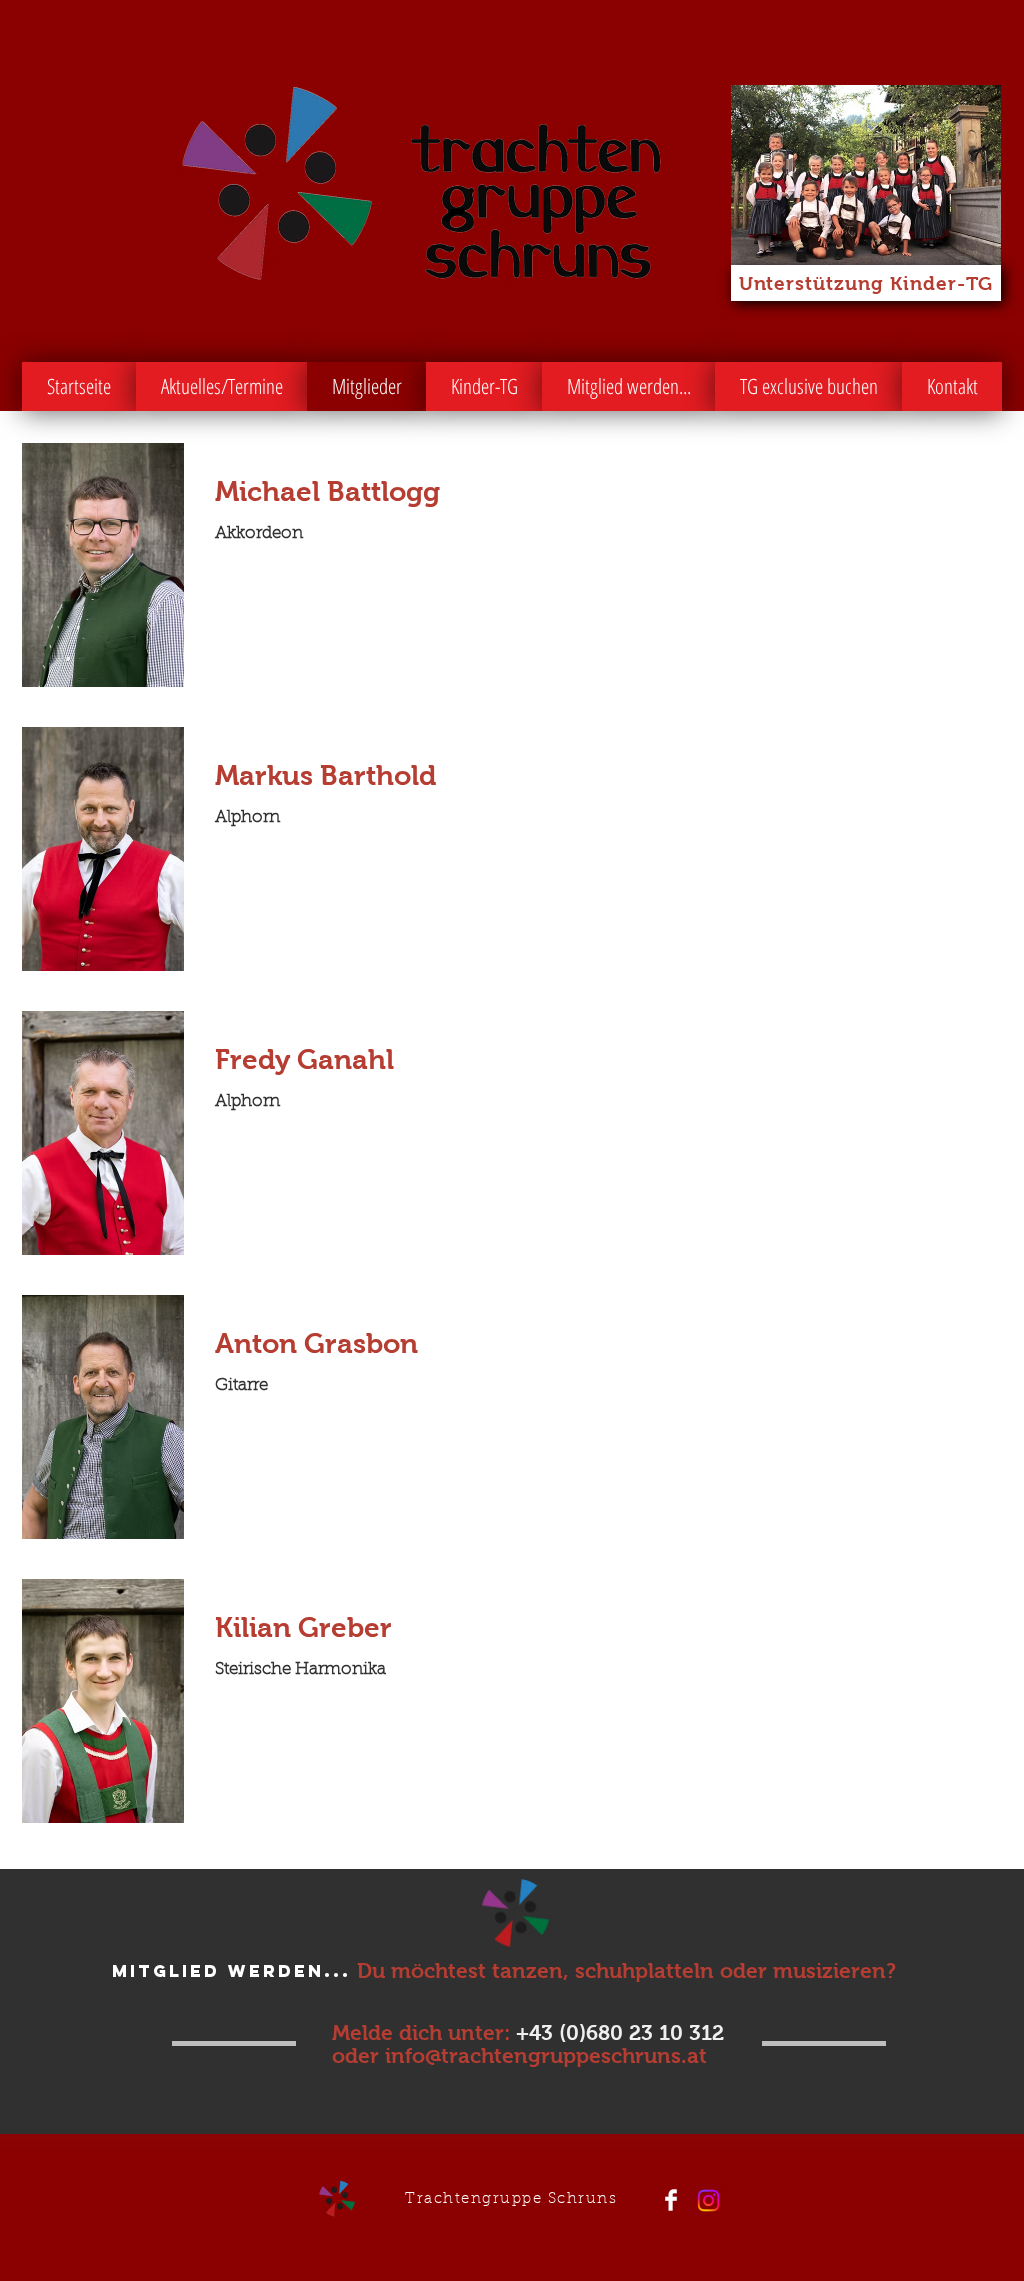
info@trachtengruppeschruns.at (546, 2055)
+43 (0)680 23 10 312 (620, 2032)
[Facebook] (671, 2200)
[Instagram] (708, 2200)
